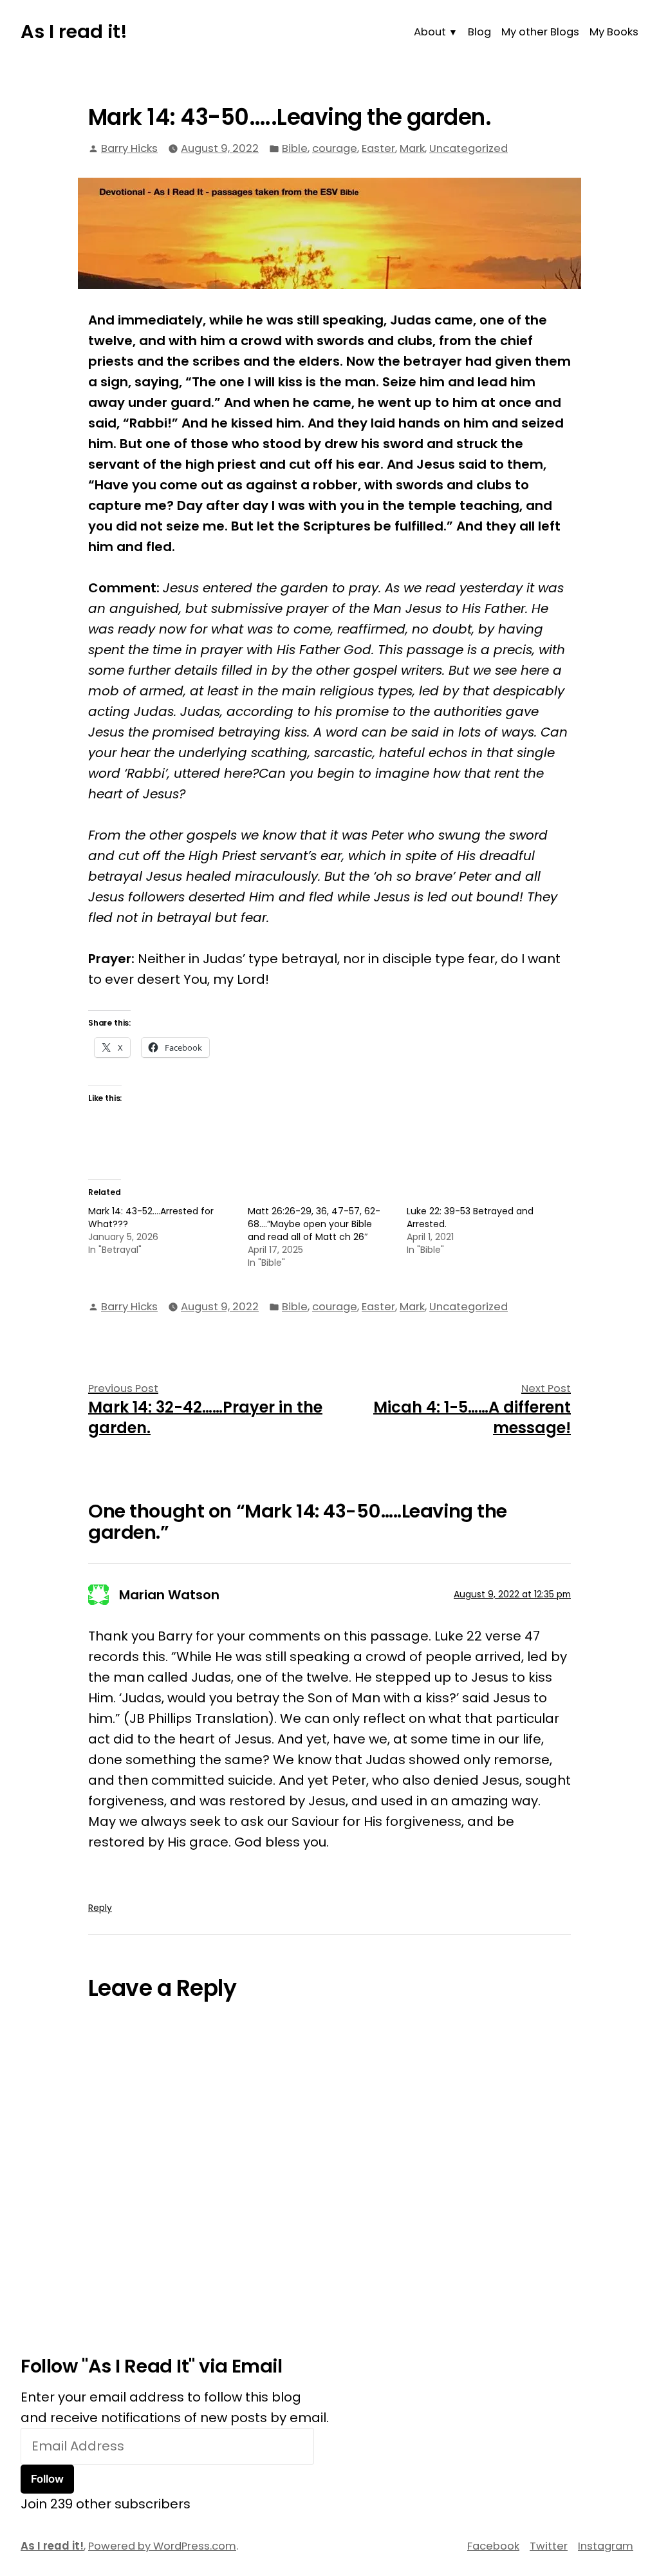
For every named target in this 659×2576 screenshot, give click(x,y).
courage (335, 148)
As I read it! (74, 32)
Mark (412, 148)
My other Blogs (540, 32)
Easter (378, 148)
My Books (614, 32)
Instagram (606, 2546)
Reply (100, 1908)
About (430, 32)
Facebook (493, 2546)
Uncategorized (469, 148)
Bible (295, 148)
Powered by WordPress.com (162, 2546)
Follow (47, 2479)
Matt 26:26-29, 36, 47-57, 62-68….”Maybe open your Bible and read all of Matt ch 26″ (314, 1224)
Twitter (549, 2546)
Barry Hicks (129, 148)
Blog (479, 32)
